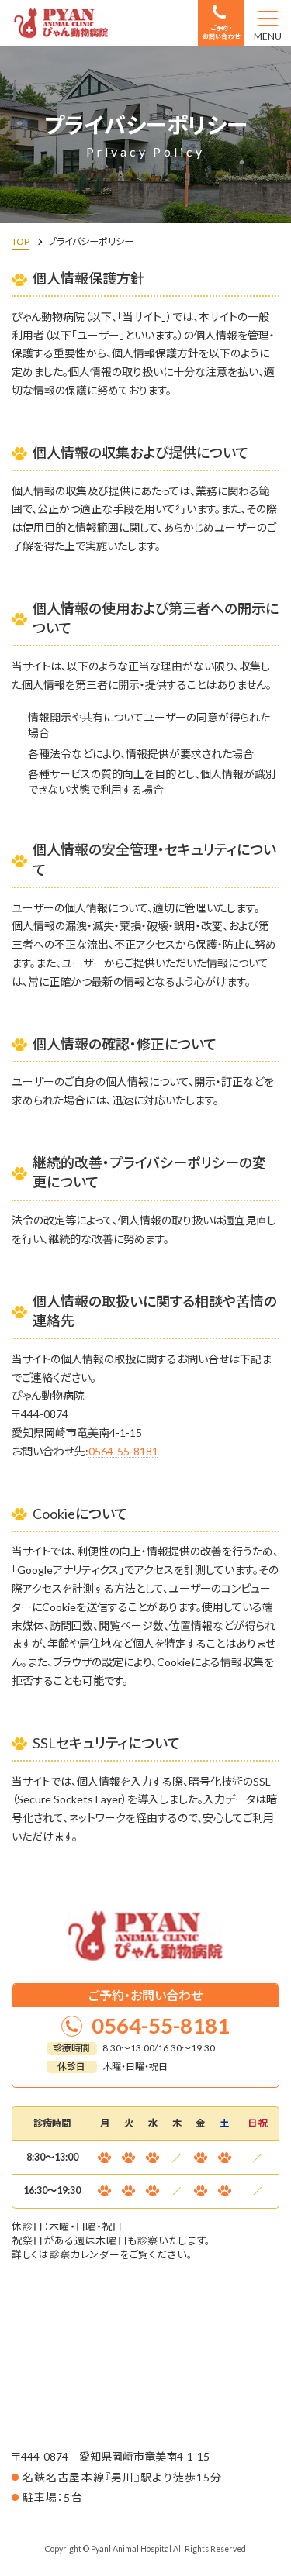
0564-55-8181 (123, 1451)
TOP (21, 241)
